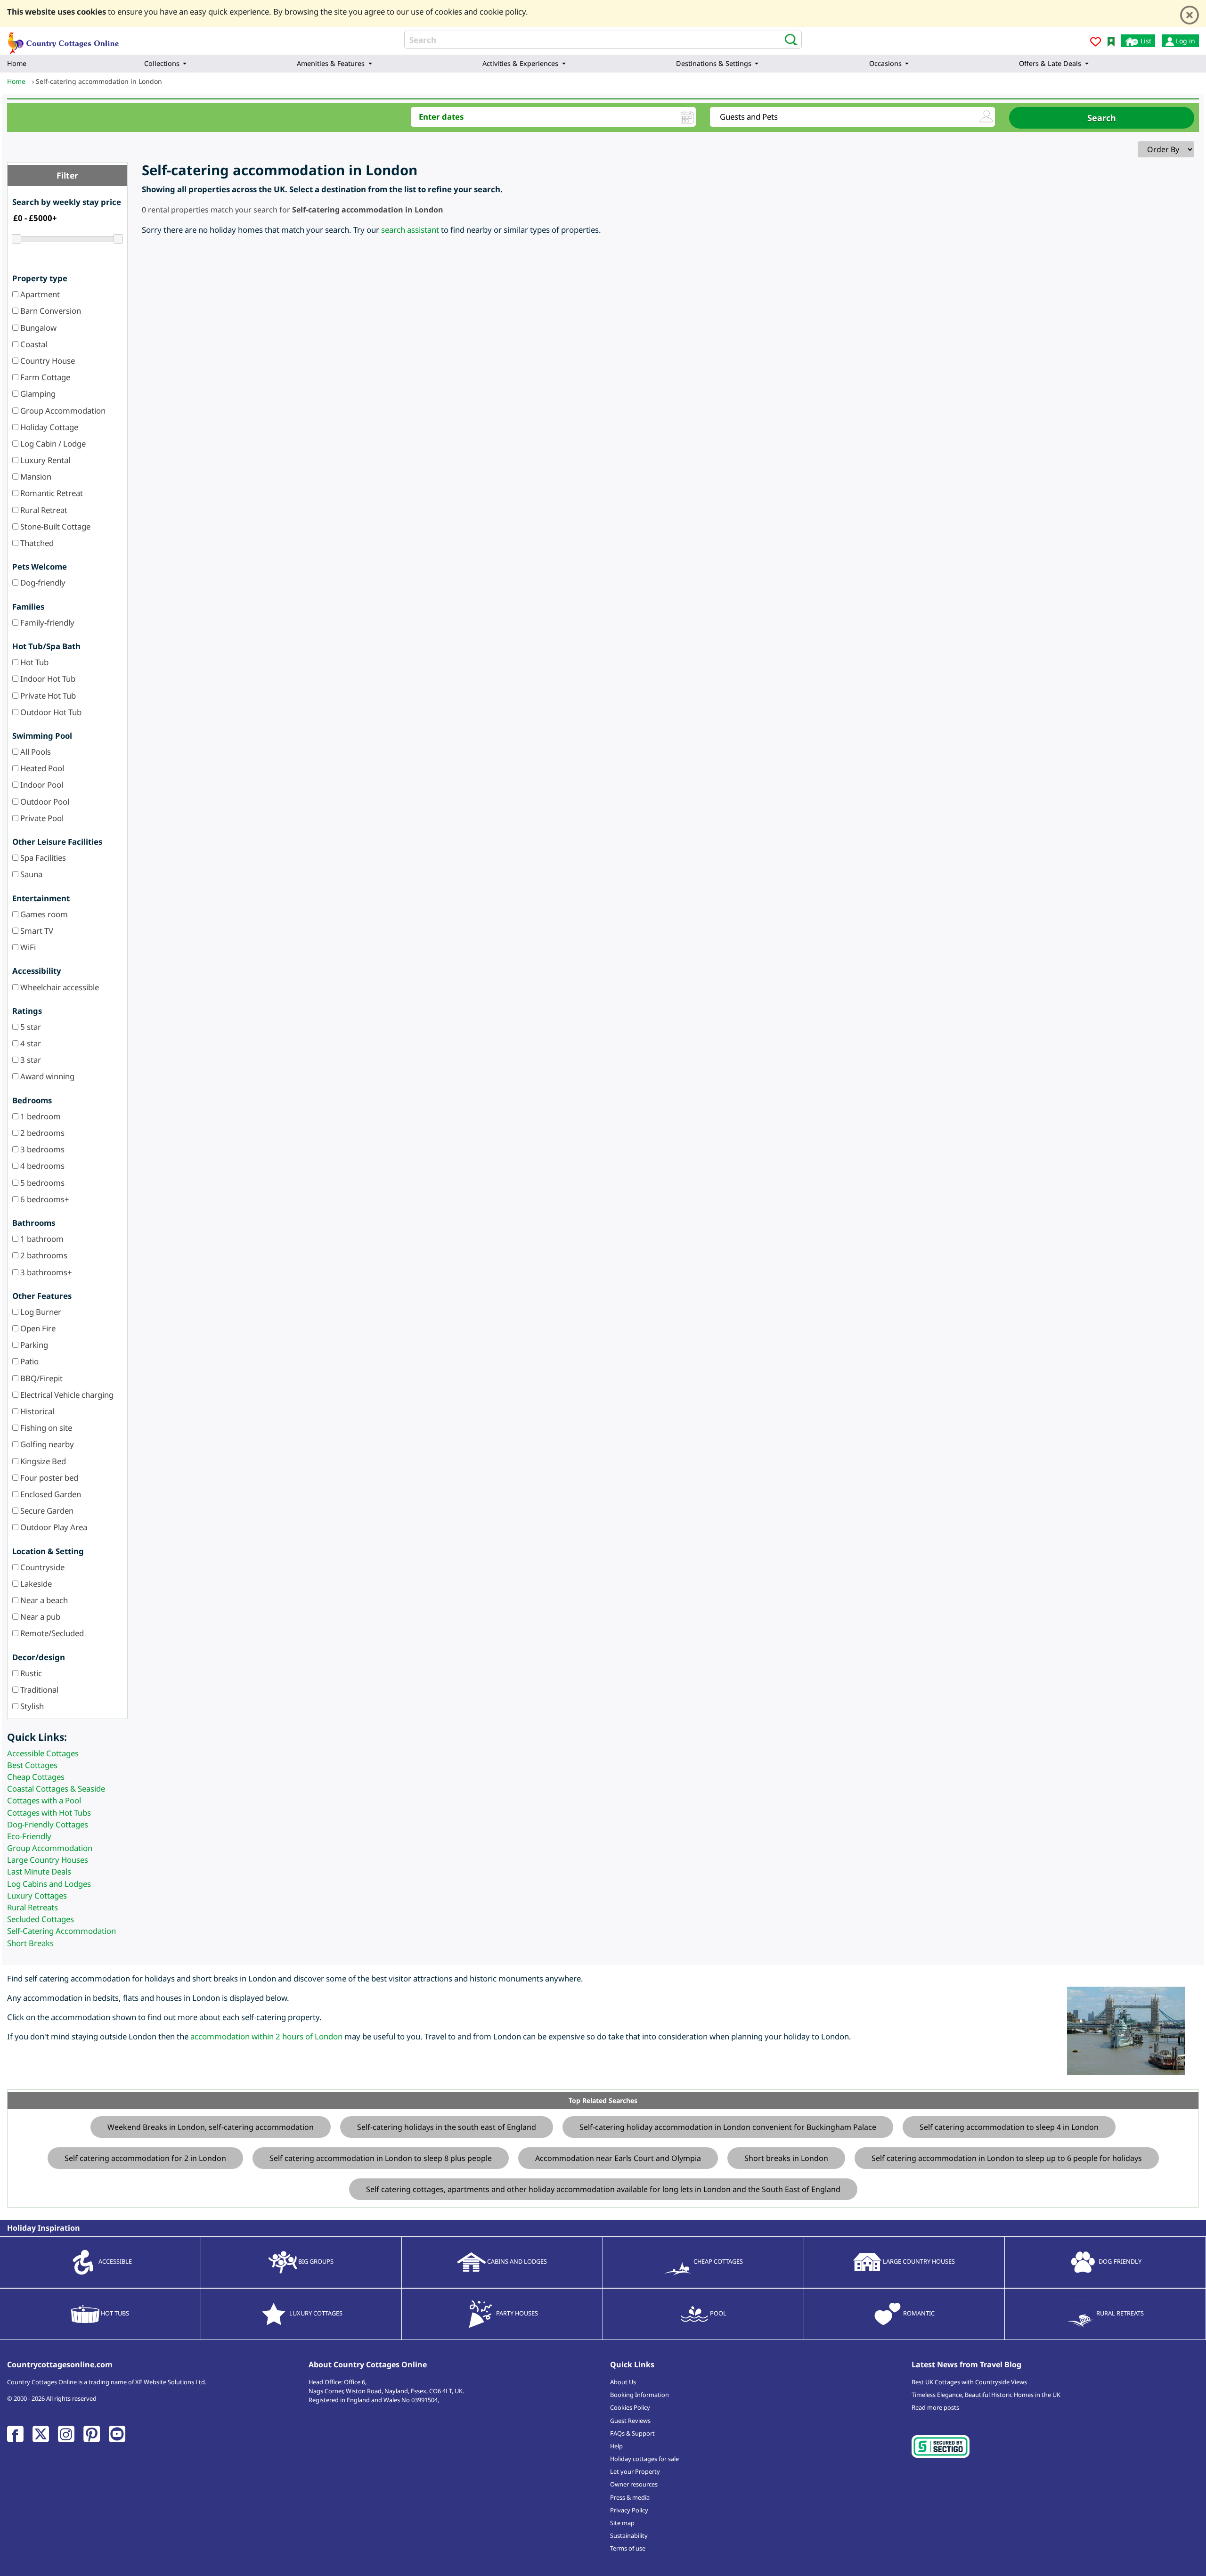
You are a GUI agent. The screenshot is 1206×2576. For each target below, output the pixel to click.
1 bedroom (40, 1116)
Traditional (38, 1690)
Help (616, 2446)
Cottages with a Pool (44, 1800)
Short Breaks (30, 1943)
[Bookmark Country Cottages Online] (1111, 41)
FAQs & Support (632, 2433)
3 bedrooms (41, 1149)
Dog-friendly (42, 583)
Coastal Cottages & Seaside (56, 1789)
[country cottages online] (64, 40)
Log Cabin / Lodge (52, 444)
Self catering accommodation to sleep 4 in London (1009, 2127)
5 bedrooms (41, 1183)
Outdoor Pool (44, 802)
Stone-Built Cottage (54, 526)
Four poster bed (48, 1478)
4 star (30, 1043)
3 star (30, 1060)
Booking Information (640, 2395)
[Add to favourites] (1096, 43)
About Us (623, 2382)
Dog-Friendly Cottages (48, 1824)
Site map (622, 2523)
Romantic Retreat (51, 493)
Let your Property (635, 2471)
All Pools (35, 752)
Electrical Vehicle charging (66, 1395)
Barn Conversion (50, 311)
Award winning (46, 1076)
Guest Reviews (630, 2421)
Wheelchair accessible (59, 987)
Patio (29, 1361)
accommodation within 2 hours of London (266, 2036)
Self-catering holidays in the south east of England (447, 2127)
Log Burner (40, 1312)
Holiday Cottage (48, 427)
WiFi (27, 947)
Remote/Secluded (51, 1633)
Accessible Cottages (43, 1753)
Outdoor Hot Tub (50, 712)
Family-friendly (46, 623)
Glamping (37, 394)
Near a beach (43, 1600)
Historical (36, 1411)
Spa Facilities (42, 858)
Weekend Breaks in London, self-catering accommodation (211, 2127)
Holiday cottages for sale (644, 2459)
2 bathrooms (43, 1255)
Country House (47, 361)
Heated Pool (41, 768)
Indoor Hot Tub (47, 679)
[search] (788, 39)
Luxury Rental (44, 460)
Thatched (36, 543)
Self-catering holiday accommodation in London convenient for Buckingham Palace (728, 2127)
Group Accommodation (62, 411)
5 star (30, 1027)
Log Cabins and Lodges (49, 1884)
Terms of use (628, 2548)
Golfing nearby (46, 1444)
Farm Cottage (44, 377)
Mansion (35, 477)
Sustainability (629, 2535)
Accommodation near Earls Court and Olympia (618, 2158)
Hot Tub (33, 662)
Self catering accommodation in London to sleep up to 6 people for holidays (1007, 2158)
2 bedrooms (41, 1133)
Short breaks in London (786, 2158)
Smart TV (36, 931)
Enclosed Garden (50, 1494)
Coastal (33, 344)
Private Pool (41, 818)
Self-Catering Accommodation (61, 1931)
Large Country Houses (48, 1860)
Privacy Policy (629, 2510)
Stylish (31, 1706)
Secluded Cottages (41, 1919)
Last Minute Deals (39, 1871)
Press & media (630, 2497)
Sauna (30, 874)
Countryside (41, 1567)
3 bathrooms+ (45, 1272)
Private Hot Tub (47, 696)
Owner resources (634, 2484)
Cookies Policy (630, 2407)
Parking (33, 1345)
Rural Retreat (43, 510)
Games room (43, 914)
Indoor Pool (41, 785)
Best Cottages (32, 1765)
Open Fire (37, 1328)
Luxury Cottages (37, 1895)
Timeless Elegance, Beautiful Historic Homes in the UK (986, 2395)
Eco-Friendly (29, 1836)
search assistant (410, 230)
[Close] (1190, 15)
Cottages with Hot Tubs (49, 1813)
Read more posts (935, 2407)
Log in (1185, 41)
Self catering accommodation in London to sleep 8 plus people (381, 2158)
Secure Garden (46, 1511)
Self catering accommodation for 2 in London (145, 2158)
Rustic (30, 1673)
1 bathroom (41, 1239)
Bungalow (37, 328)
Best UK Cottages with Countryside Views (969, 2382)
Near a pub (39, 1617)
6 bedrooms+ (44, 1199)
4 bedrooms (41, 1166)
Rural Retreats (33, 1907)
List (1145, 41)
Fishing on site (45, 1428)
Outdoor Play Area (53, 1527)
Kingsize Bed (42, 1461)
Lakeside (35, 1584)
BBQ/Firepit (41, 1378)
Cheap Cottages (36, 1777)
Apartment (39, 294)
